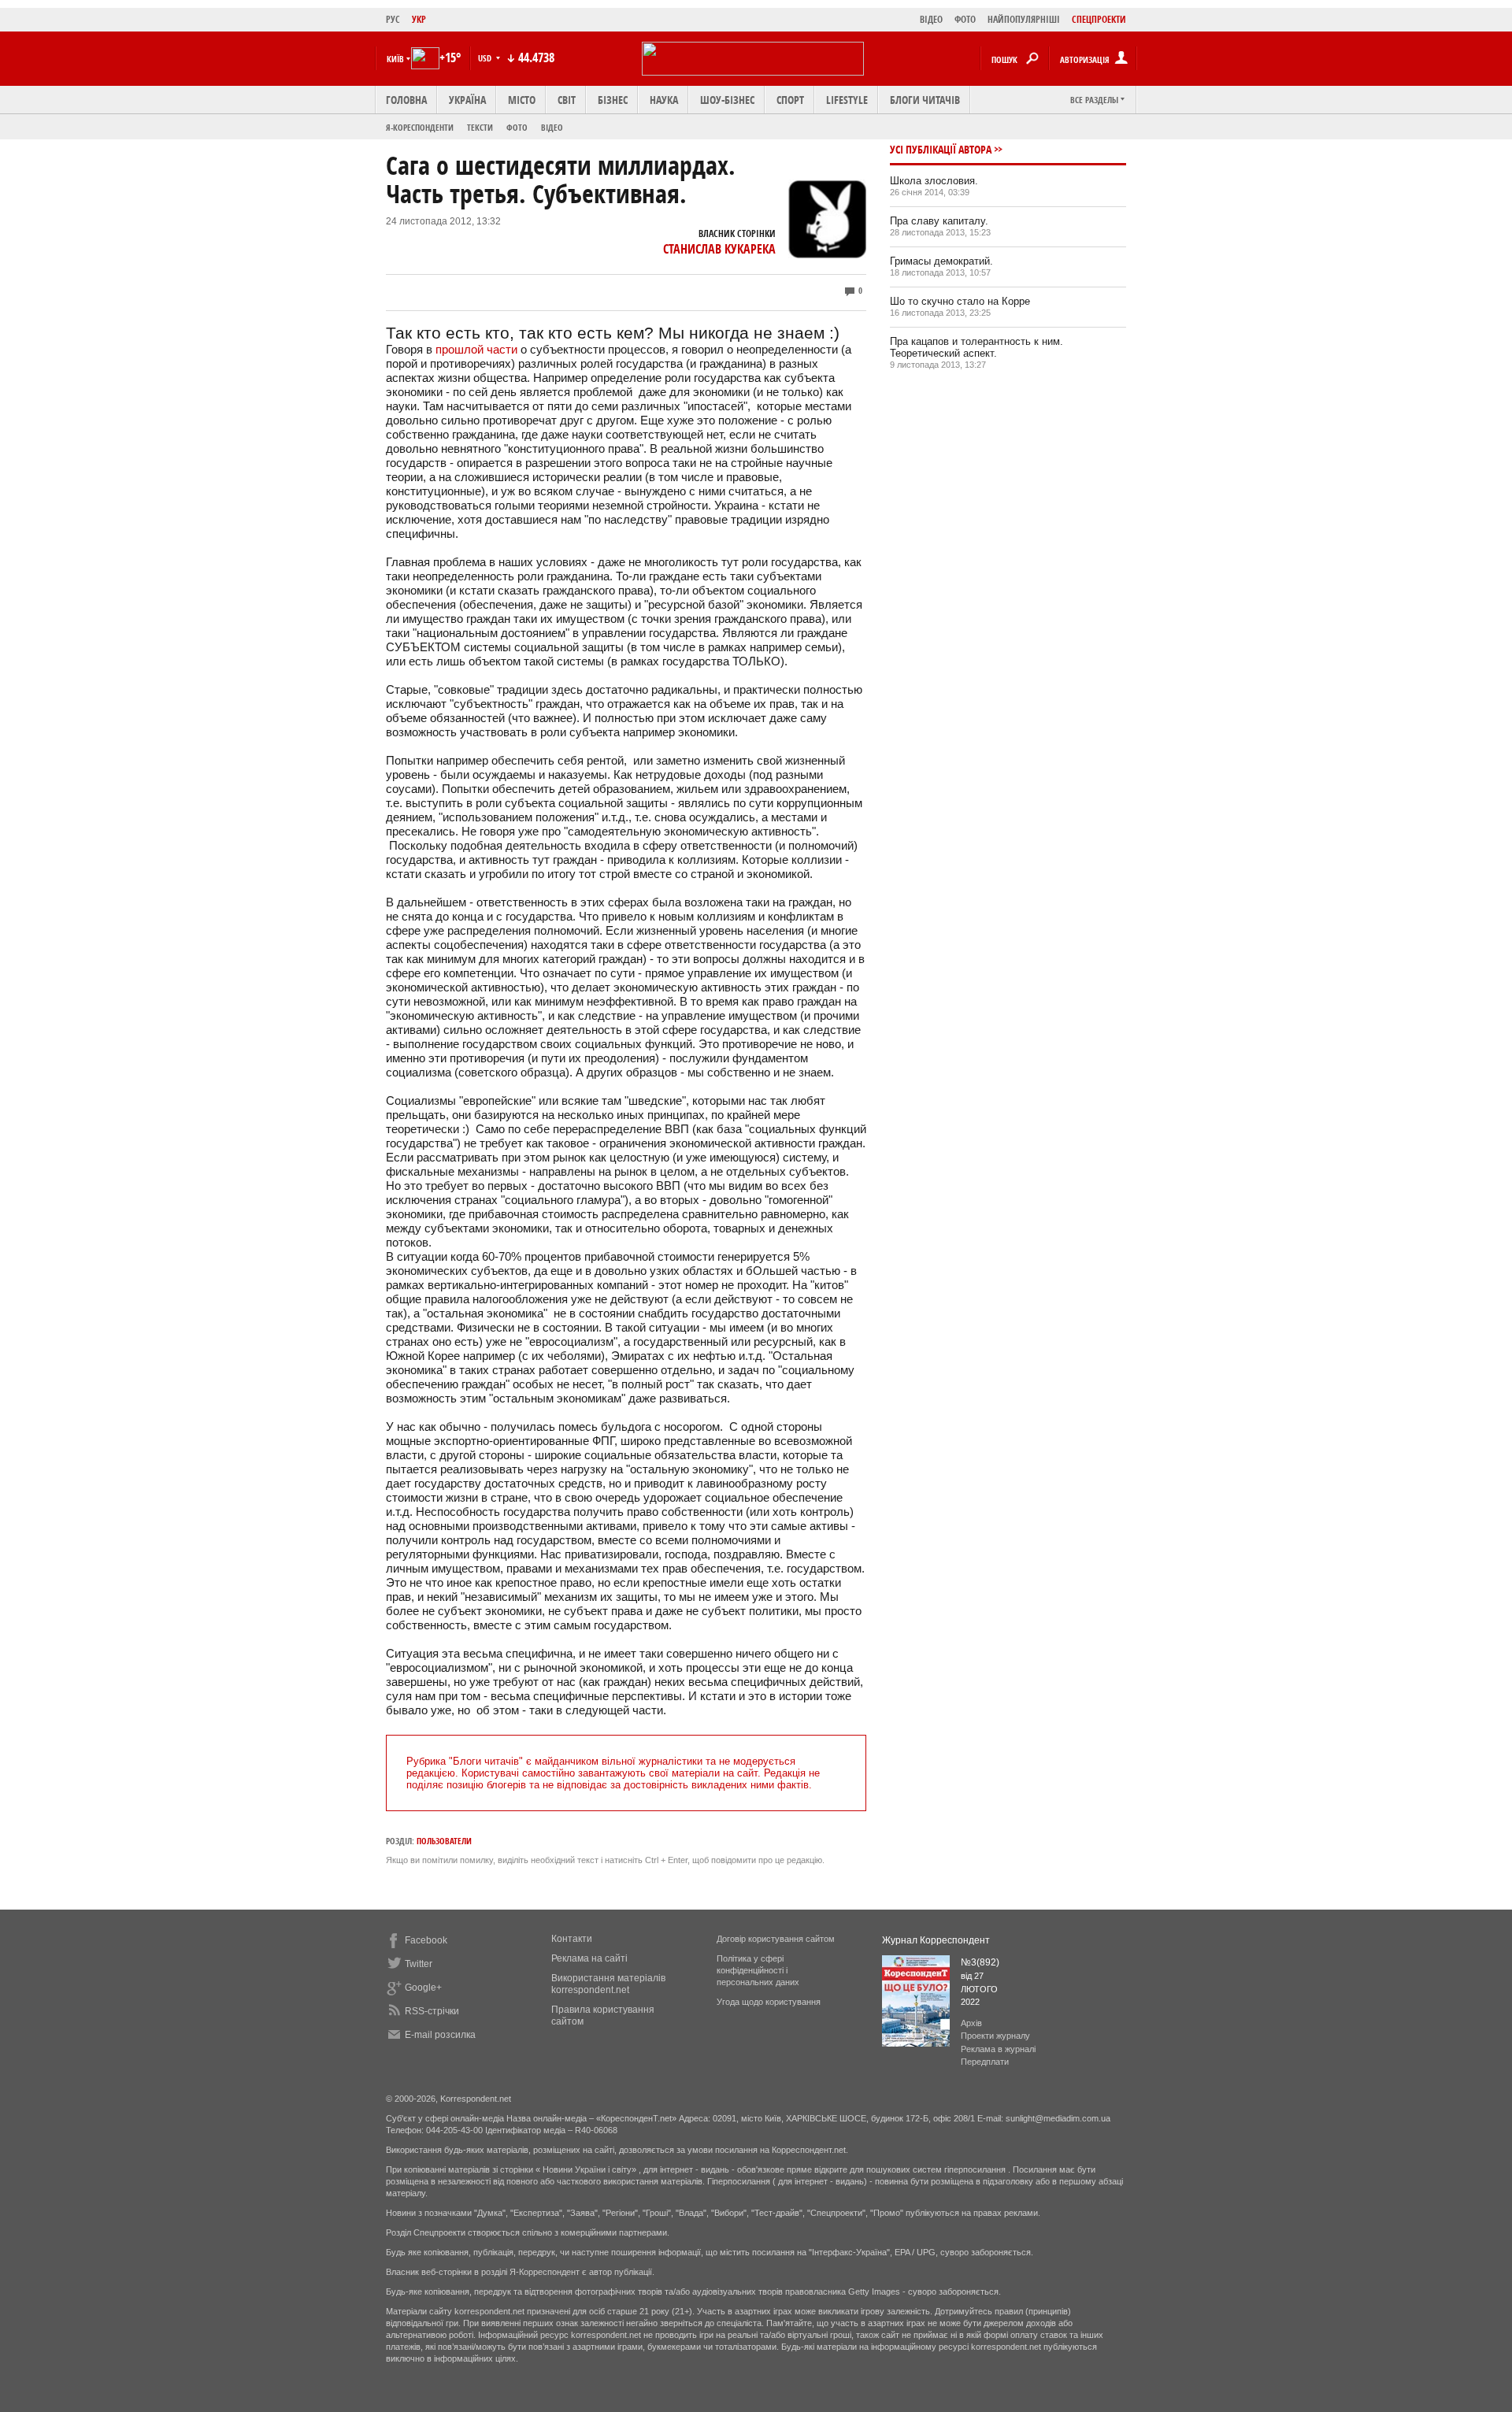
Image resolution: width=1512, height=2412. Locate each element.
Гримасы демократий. (941, 261)
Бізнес (613, 100)
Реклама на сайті (589, 1958)
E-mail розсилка (440, 2035)
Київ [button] (395, 59)
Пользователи (444, 1841)
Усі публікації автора (941, 149)
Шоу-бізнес (727, 100)
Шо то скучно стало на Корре (960, 301)
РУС (393, 19)
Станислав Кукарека (719, 249)
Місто (522, 100)
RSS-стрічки (432, 2011)
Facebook (426, 1940)
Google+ (423, 1988)
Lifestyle (847, 100)
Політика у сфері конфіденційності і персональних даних (758, 1970)
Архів (971, 2023)
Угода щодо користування (769, 2002)
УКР (419, 19)
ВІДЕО (931, 19)
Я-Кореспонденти (420, 127)
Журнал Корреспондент (936, 1940)
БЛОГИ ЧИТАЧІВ (925, 100)
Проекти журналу (995, 2036)
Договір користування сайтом (776, 1939)
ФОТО (965, 19)
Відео (552, 127)
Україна (467, 100)
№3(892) (980, 1962)
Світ (567, 100)
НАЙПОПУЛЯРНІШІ (1024, 19)
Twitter (419, 1964)
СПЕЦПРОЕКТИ (1099, 19)
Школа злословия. (934, 181)
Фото (517, 127)
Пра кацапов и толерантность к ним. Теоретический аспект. (976, 347)
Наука (664, 100)
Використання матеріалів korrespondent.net (608, 1984)
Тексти (480, 127)
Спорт (790, 100)
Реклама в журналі (998, 2049)
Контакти (572, 1939)
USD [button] (486, 58)
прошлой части (476, 349)
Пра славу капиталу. (939, 221)
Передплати (985, 2062)
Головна (406, 100)
